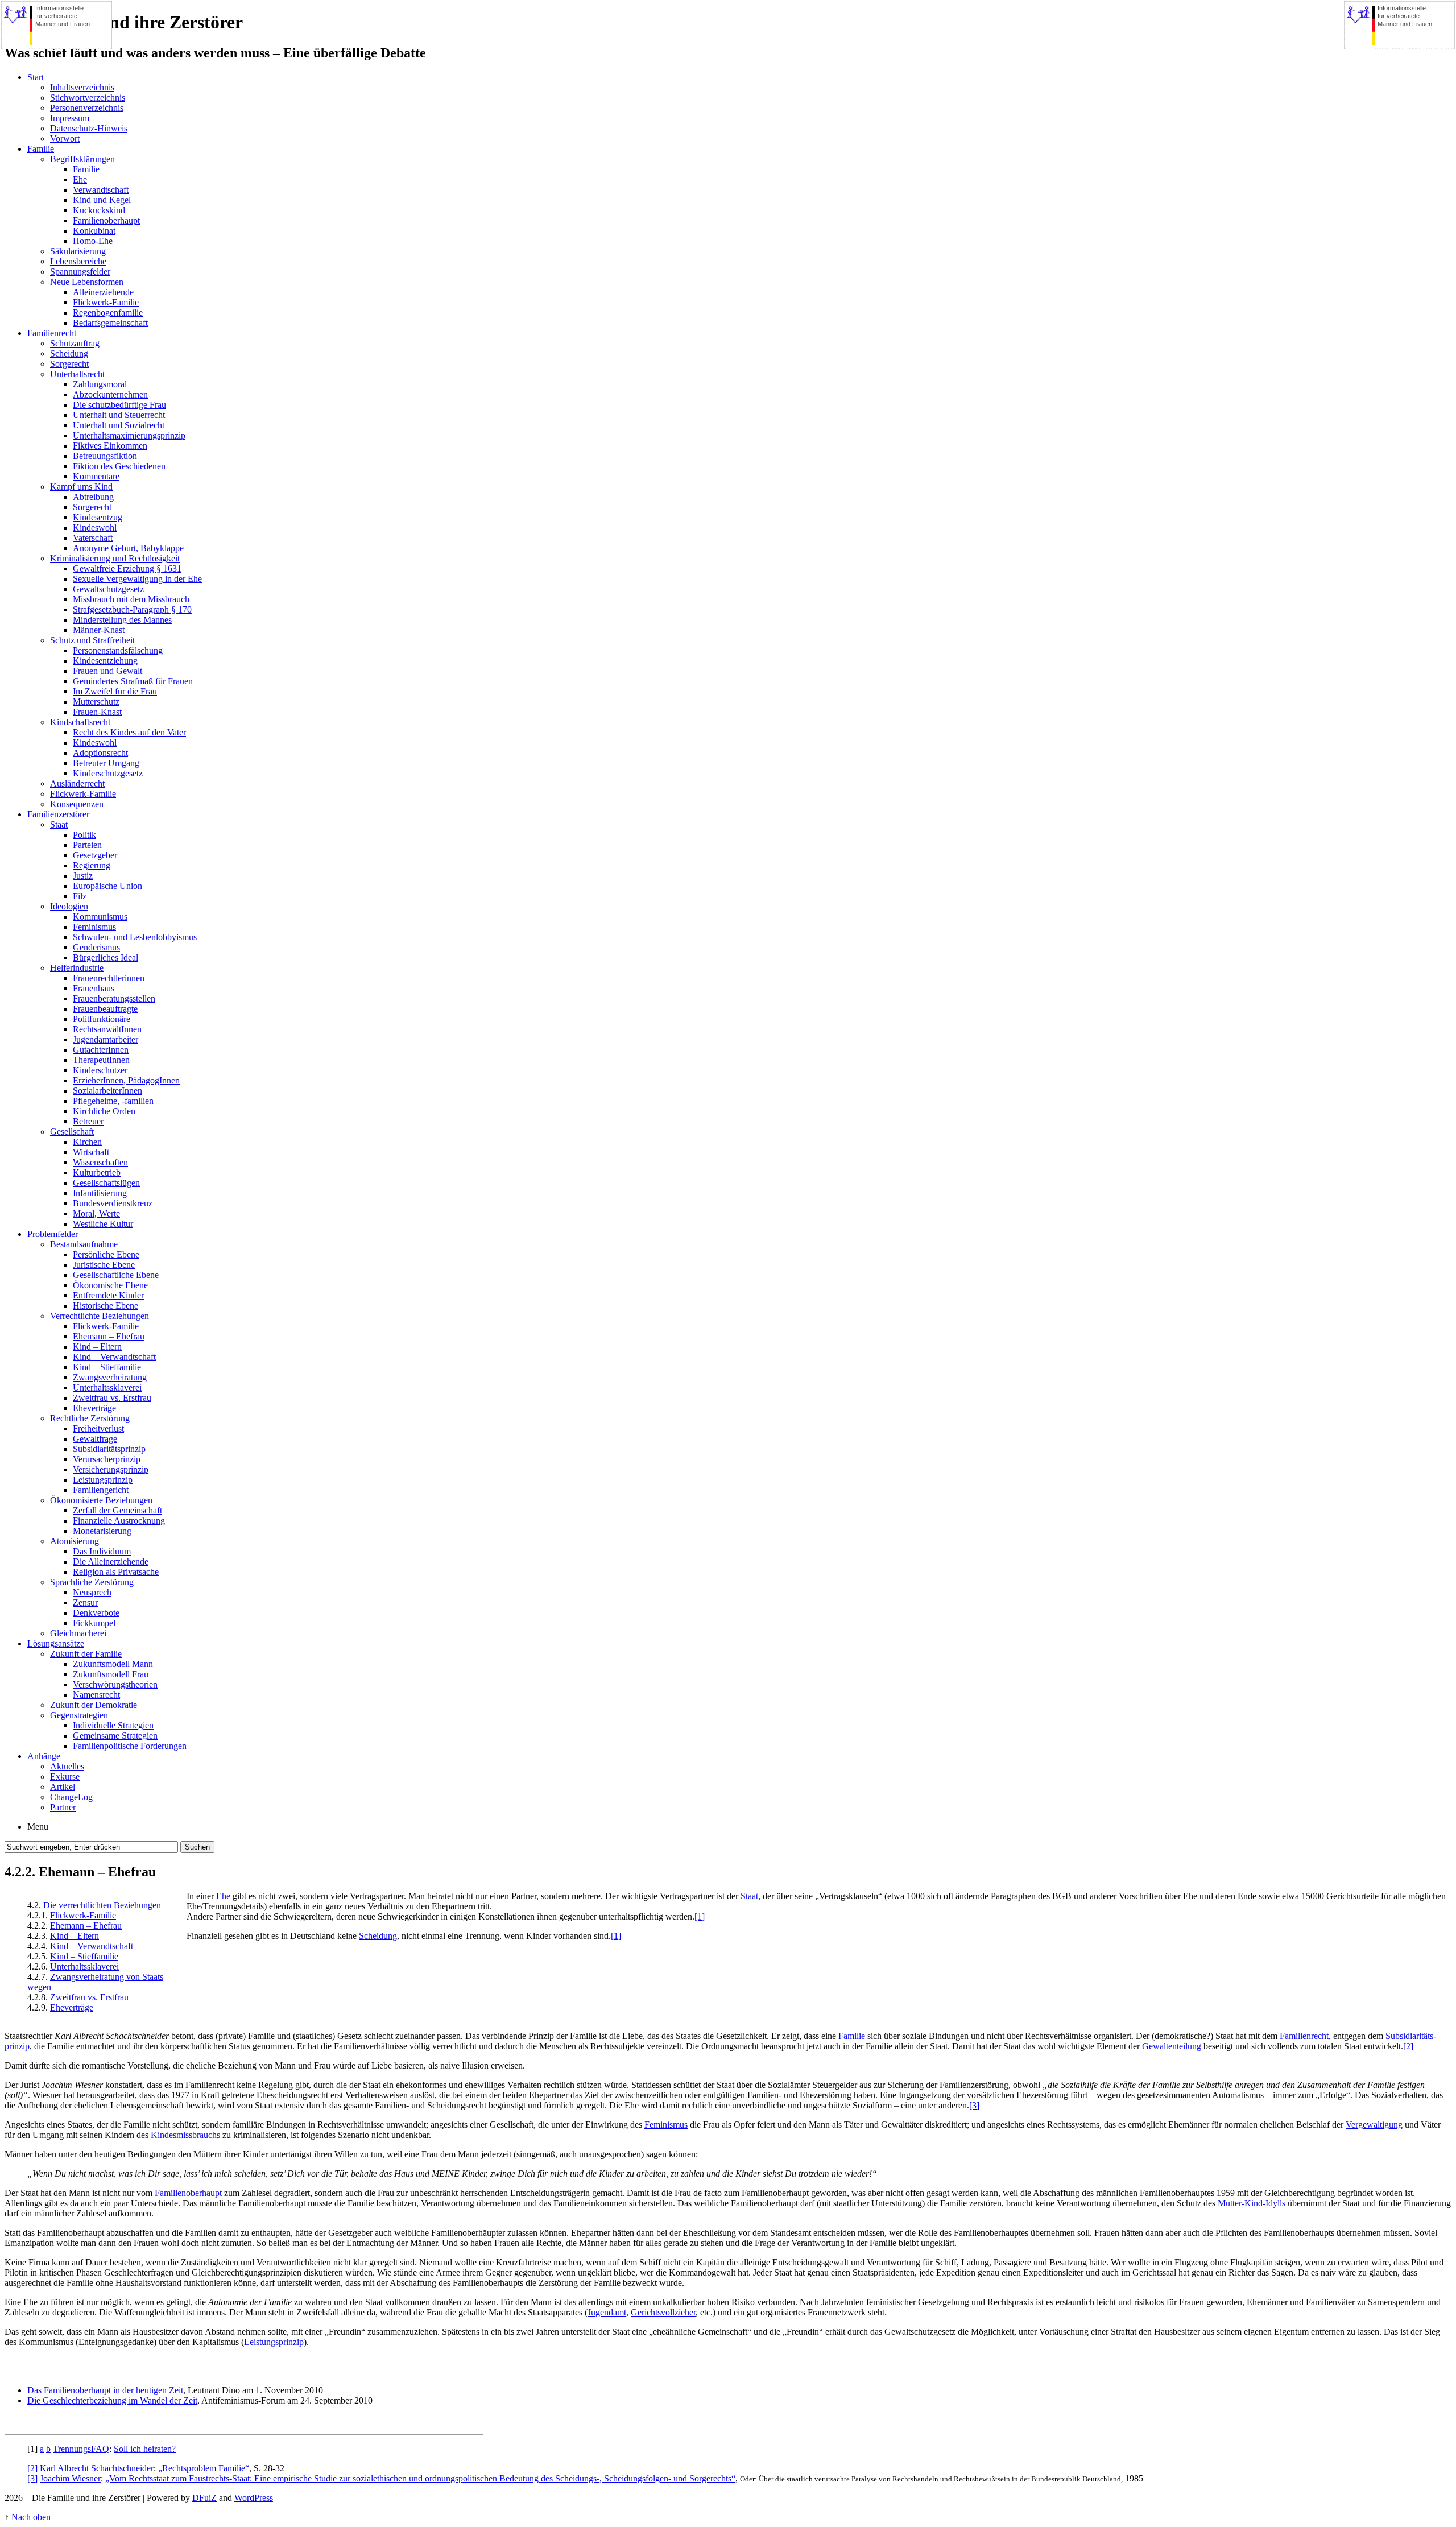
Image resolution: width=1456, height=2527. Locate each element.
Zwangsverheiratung (110, 1377)
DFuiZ (204, 2498)
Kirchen (87, 1142)
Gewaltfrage (95, 1439)
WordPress (254, 2498)
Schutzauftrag (75, 343)
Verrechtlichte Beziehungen (100, 1316)
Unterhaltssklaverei (107, 1387)
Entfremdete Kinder (108, 1295)
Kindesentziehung (105, 661)
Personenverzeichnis (87, 108)
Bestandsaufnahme (84, 1244)
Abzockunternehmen (110, 394)
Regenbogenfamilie (108, 313)
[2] (1408, 2046)
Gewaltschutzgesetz (108, 589)
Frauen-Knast (97, 712)
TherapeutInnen (101, 1060)
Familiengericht (101, 1490)
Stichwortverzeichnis (88, 98)
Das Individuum (102, 1551)
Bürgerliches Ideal (106, 958)
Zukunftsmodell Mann (113, 1664)
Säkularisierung (78, 251)
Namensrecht (96, 1695)
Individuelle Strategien (113, 1725)
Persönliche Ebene (106, 1254)
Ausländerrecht (77, 783)
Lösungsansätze (56, 1643)
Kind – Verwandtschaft (114, 1357)
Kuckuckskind (99, 210)
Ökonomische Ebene (110, 1285)
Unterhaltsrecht (77, 374)
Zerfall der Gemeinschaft (117, 1510)
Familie (41, 149)
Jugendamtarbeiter (106, 1039)
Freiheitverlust (98, 1428)
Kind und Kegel (102, 200)
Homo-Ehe (93, 241)
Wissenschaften (100, 1162)
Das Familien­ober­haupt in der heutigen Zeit (105, 2390)
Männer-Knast (99, 630)
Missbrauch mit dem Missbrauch (131, 599)
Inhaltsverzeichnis (82, 87)
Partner (63, 1807)
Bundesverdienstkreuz (113, 1203)
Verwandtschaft (101, 190)
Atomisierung (75, 1541)
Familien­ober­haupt (188, 2193)
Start (36, 77)
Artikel (63, 1787)
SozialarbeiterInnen (107, 1091)
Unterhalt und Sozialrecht (119, 425)
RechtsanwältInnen (107, 1029)
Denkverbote (96, 1613)
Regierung (92, 865)
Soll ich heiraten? (145, 2449)
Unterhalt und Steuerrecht (119, 415)
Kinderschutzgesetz (108, 773)
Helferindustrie (77, 968)
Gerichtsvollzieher (663, 2312)
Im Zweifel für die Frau (115, 691)
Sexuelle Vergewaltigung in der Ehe (137, 579)
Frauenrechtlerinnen (109, 978)
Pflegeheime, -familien (113, 1101)
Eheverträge (94, 1408)
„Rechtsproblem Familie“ (204, 2468)
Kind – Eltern (97, 1347)
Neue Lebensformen (87, 282)
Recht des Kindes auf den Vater (129, 732)
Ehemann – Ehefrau (109, 1336)
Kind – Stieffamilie (107, 1367)
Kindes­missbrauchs (185, 2135)
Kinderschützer (100, 1070)
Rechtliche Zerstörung (90, 1418)
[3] (974, 2105)
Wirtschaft (91, 1152)
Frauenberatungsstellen (114, 998)
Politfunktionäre (102, 1019)
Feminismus (94, 927)
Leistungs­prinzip (274, 2342)
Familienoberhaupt (106, 220)
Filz (80, 896)
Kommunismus (100, 917)
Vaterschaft (93, 538)
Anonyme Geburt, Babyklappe (128, 548)
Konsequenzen (77, 804)
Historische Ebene (106, 1306)
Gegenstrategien (79, 1715)
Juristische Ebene (104, 1265)
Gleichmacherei (78, 1633)
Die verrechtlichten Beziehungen (102, 1905)
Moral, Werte (96, 1213)
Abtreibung (93, 497)
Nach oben (31, 2517)
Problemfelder (53, 1234)
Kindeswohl (95, 528)
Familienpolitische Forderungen (130, 1746)
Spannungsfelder (80, 272)
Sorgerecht (69, 364)
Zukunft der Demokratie (94, 1705)
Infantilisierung (100, 1193)
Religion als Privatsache (116, 1572)
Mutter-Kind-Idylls (1252, 2203)
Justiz (83, 876)
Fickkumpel (94, 1623)
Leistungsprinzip (103, 1480)
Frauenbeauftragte (105, 1009)
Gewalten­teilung (1172, 2046)
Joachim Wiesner (70, 2478)
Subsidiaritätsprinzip (109, 1449)
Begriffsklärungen (82, 159)
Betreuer (88, 1121)
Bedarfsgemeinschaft (110, 323)
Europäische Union (107, 886)
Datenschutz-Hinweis (89, 128)
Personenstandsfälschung (118, 650)
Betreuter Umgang (106, 763)
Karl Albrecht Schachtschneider (97, 2468)
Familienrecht (52, 333)
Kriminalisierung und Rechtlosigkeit (115, 558)
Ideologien (69, 906)
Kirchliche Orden (104, 1111)
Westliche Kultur (103, 1224)
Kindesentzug (98, 517)
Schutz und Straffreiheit (92, 640)
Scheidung (69, 353)
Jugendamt (607, 2312)
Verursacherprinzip (107, 1459)
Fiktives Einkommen (110, 446)
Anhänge (44, 1756)
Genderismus (96, 947)
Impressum (70, 118)
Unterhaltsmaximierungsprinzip (129, 435)
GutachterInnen (101, 1050)
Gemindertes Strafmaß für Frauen (133, 681)
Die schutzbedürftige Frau (119, 405)
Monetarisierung (102, 1531)
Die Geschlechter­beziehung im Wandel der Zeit (112, 2400)
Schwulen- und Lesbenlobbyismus (135, 937)
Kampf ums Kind (81, 487)
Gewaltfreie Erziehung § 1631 (127, 568)
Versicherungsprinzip (111, 1469)
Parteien (87, 845)
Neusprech (92, 1592)
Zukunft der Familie (86, 1654)
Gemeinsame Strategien (115, 1736)
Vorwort (65, 138)
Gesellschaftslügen (106, 1183)
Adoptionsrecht (100, 753)
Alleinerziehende (103, 292)
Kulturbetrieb (97, 1172)
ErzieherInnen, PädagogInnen (126, 1080)
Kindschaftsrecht (80, 722)
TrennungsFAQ (81, 2449)
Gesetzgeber (95, 855)
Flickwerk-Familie (106, 302)
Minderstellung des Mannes (122, 620)
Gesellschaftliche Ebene (116, 1275)
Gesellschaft (72, 1132)
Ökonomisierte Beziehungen (101, 1500)
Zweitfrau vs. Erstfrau (112, 1398)
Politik (84, 835)
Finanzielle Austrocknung (119, 1521)
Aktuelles (67, 1766)
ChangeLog (71, 1797)
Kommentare (96, 476)
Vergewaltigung (1374, 2125)
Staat (59, 824)
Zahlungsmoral (100, 384)
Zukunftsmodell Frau (111, 1674)
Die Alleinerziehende (111, 1562)
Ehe (80, 179)
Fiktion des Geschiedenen (119, 466)
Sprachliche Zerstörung (92, 1582)
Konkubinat (94, 231)
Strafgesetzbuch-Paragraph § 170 (132, 609)
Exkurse (65, 1777)
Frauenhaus (94, 988)
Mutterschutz (96, 702)
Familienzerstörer (58, 814)
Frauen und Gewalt (107, 671)
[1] (700, 1916)
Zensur (85, 1602)
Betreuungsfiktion (105, 456)
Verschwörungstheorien (115, 1684)
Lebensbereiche (78, 261)
